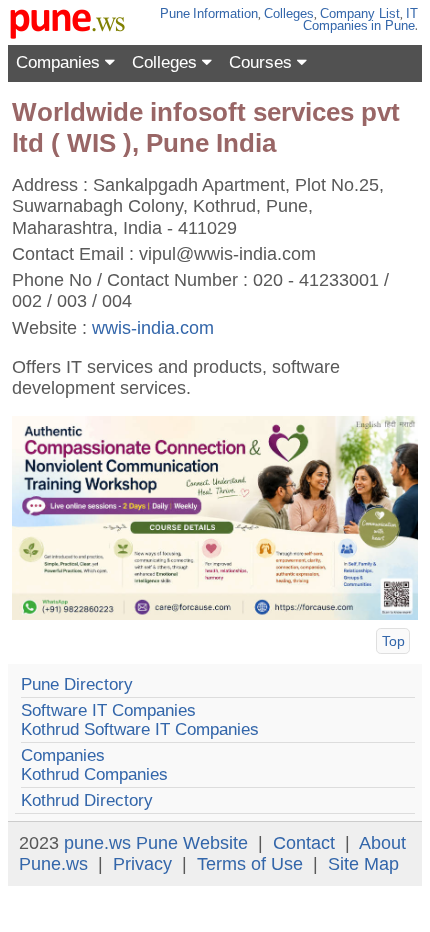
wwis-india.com (153, 328)
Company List (360, 13)
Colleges (289, 13)
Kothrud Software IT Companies (140, 729)
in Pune (393, 25)
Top (393, 641)
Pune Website (192, 843)
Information (225, 13)
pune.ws (97, 843)
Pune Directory (77, 684)
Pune (175, 13)
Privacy (142, 864)
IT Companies (360, 19)
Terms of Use (250, 864)
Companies (60, 62)
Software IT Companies (108, 710)
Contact (304, 843)
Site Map (363, 864)
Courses (263, 62)
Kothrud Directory (87, 800)
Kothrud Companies (94, 774)
